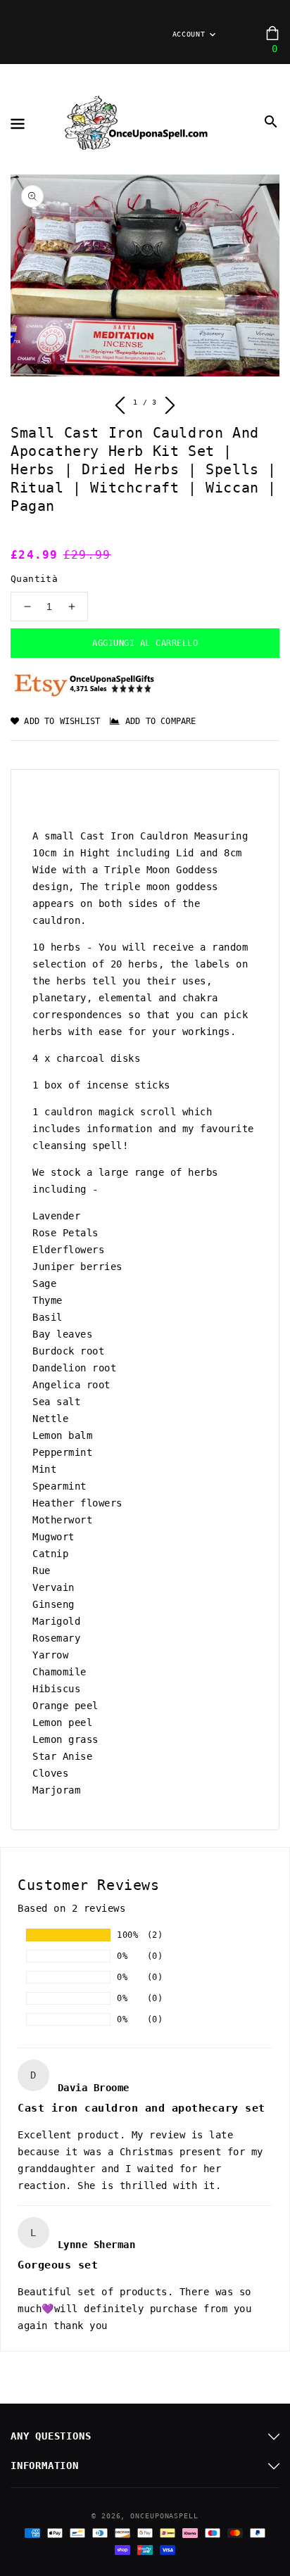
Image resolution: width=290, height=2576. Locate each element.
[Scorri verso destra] (169, 407)
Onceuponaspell (164, 2516)
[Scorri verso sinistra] (121, 407)
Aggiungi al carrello (145, 643)
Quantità (34, 579)
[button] (271, 122)
